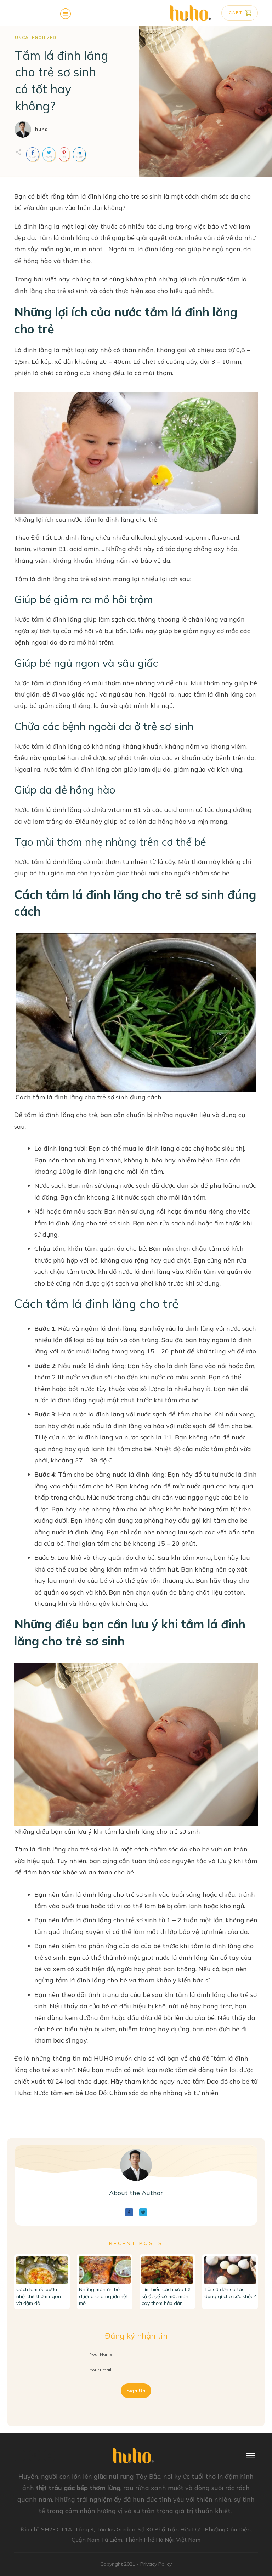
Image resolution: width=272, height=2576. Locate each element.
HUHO (104, 2058)
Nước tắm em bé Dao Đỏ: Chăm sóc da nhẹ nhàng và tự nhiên (126, 2093)
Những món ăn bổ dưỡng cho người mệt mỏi (103, 2296)
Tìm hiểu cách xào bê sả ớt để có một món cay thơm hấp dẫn (166, 2296)
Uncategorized (36, 37)
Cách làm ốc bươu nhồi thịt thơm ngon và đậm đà (39, 2296)
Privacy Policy (156, 2564)
